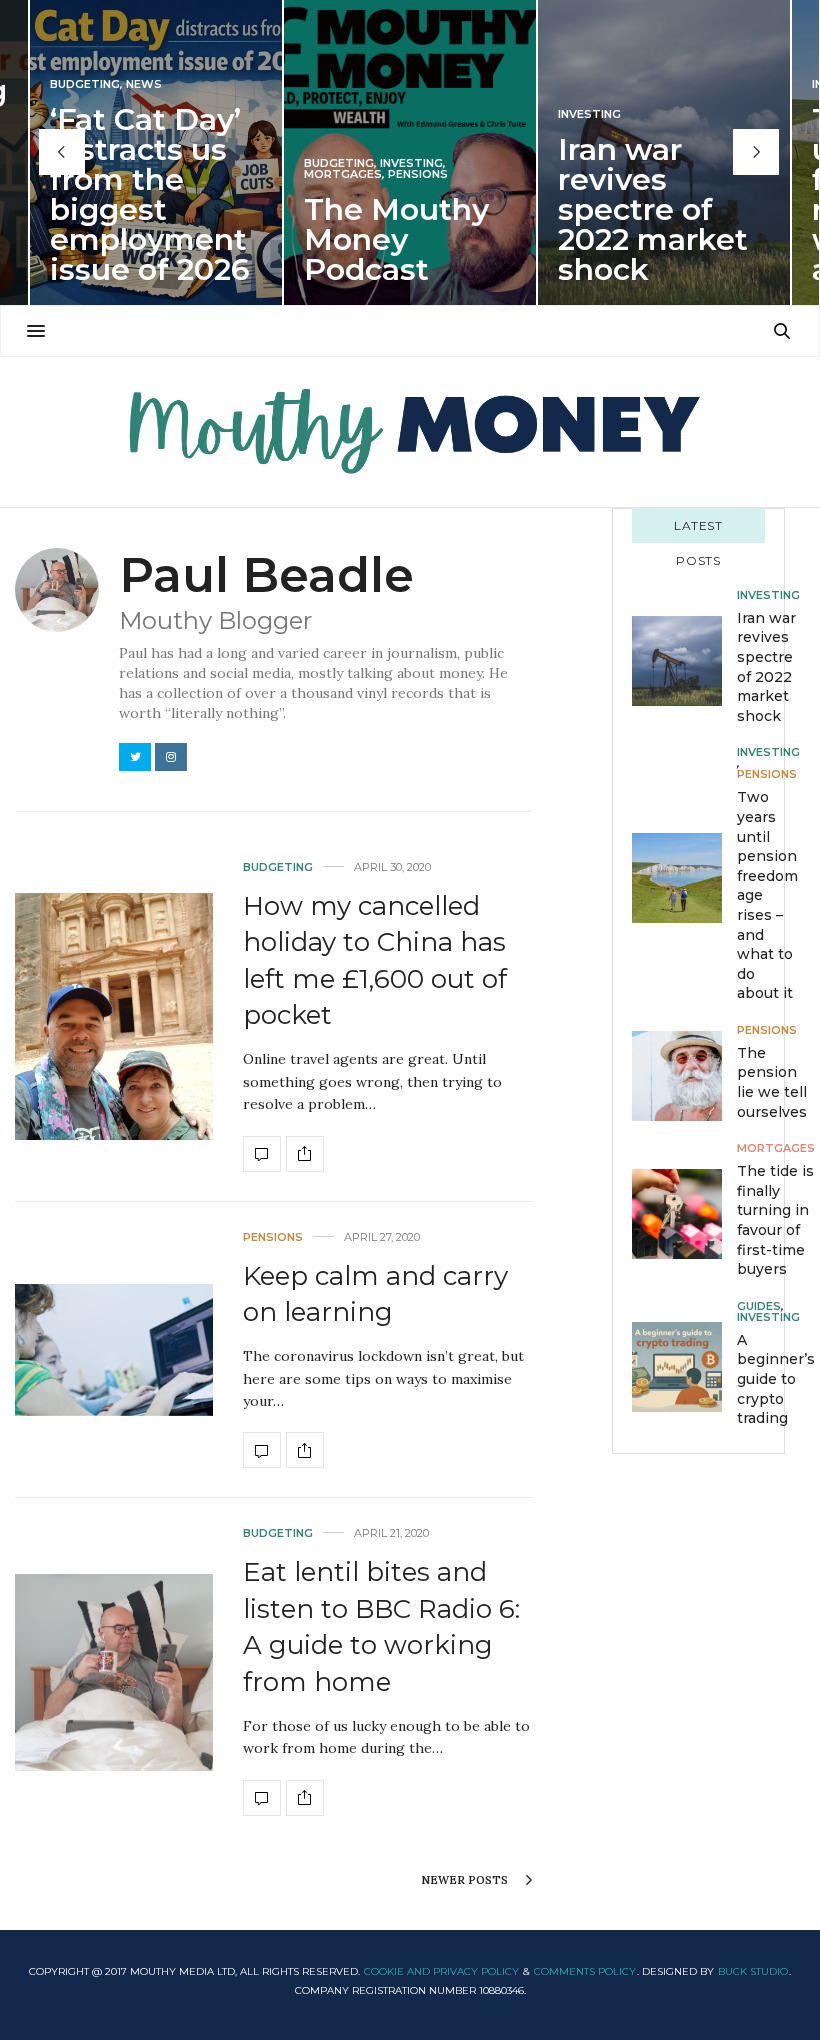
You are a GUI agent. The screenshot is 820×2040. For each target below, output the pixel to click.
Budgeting (85, 84)
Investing (411, 163)
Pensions (418, 174)
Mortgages (343, 174)
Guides (759, 1306)
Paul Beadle (266, 575)
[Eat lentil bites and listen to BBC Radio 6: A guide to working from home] (114, 1672)
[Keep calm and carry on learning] (114, 1349)
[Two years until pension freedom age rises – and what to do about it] (684, 878)
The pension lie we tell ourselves (772, 1082)
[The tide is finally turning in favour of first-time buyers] (684, 1214)
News (144, 84)
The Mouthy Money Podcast (396, 239)
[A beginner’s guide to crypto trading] (684, 1367)
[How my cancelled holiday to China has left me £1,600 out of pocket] (114, 1016)
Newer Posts (466, 1880)
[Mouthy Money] (410, 432)
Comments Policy (585, 1971)
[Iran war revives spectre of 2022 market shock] (684, 661)
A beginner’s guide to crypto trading (776, 1379)
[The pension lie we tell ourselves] (684, 1076)
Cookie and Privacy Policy (441, 1971)
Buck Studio (753, 1971)
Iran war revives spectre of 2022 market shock (653, 209)
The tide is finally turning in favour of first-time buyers (775, 1220)
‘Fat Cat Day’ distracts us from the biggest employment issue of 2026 (150, 194)
